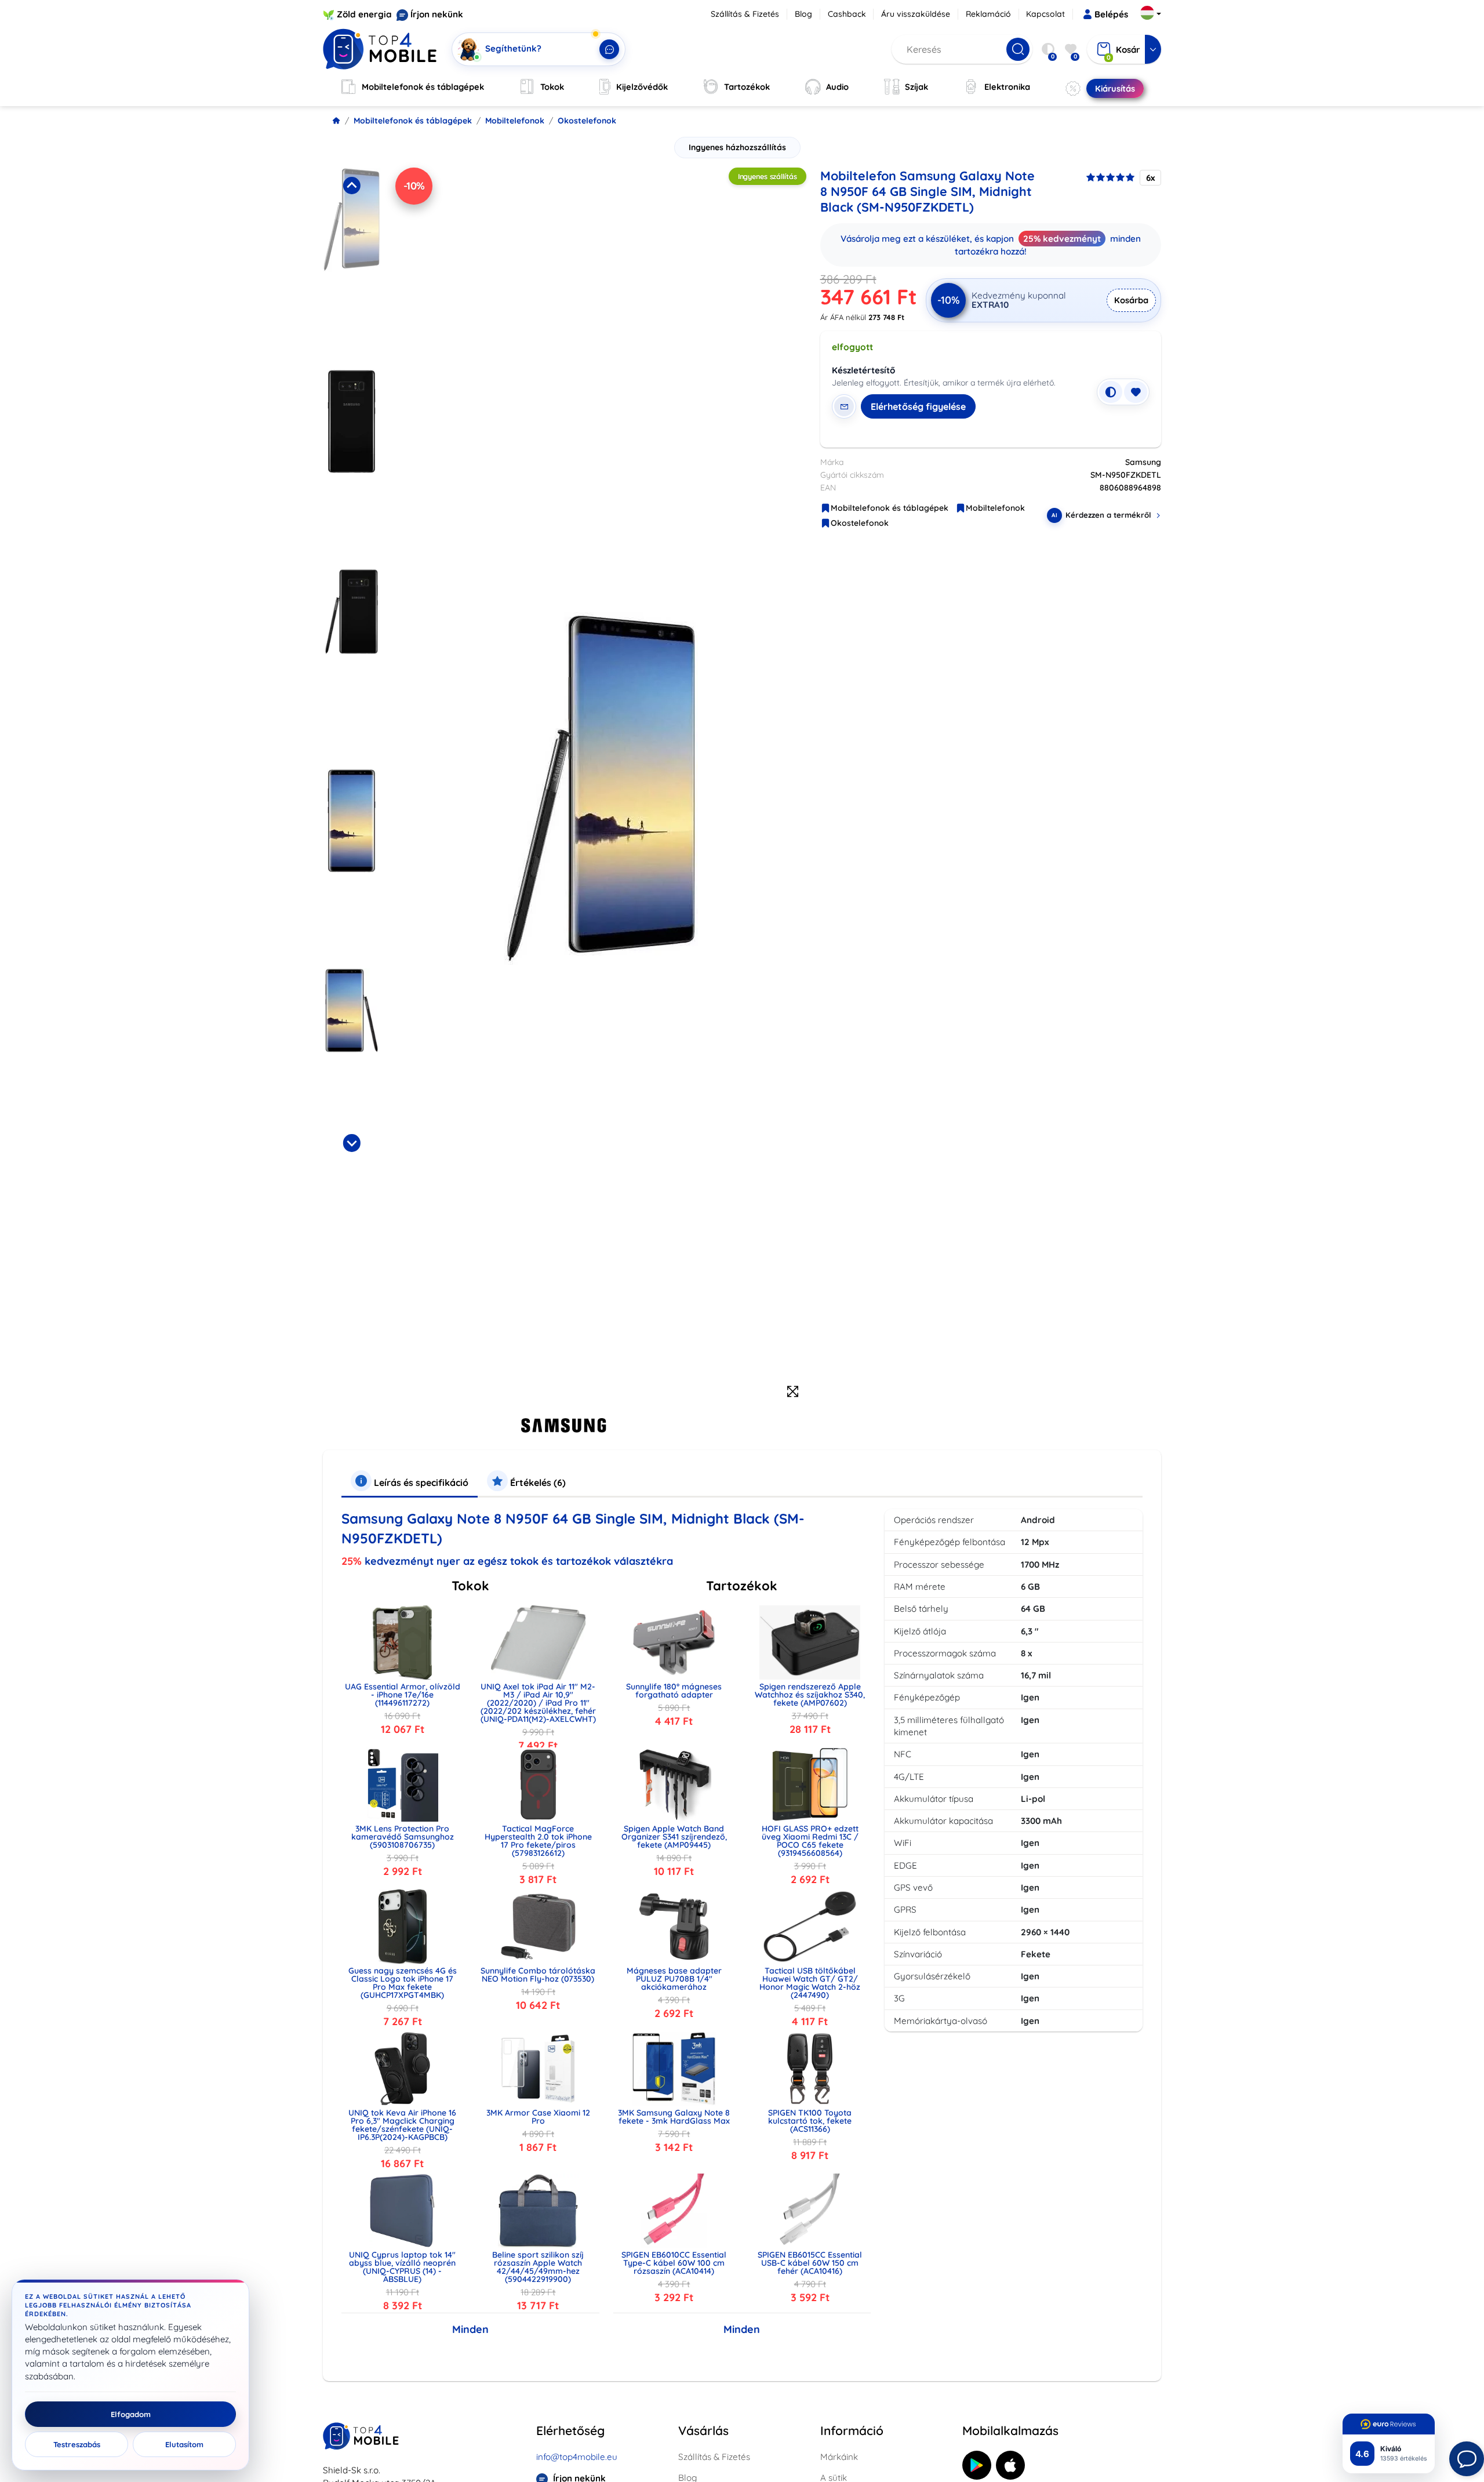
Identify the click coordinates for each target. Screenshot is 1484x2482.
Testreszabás (77, 2444)
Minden (470, 2329)
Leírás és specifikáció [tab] (420, 1482)
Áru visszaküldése (916, 14)
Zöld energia (364, 14)
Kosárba (1131, 300)
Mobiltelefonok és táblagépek (413, 121)
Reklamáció (988, 14)
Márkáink (839, 2457)
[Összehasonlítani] (1111, 392)
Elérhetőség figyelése (918, 406)
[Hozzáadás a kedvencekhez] (1136, 392)
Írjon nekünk (437, 14)
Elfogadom (131, 2414)
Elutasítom (184, 2444)
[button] (352, 264)
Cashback (847, 14)
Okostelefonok (587, 121)
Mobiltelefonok (515, 121)
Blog (803, 14)
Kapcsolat (1045, 14)
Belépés (1111, 14)
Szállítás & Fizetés (745, 14)
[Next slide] (351, 1143)
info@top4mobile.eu (577, 2457)
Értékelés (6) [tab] (537, 1482)
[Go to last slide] (351, 186)
